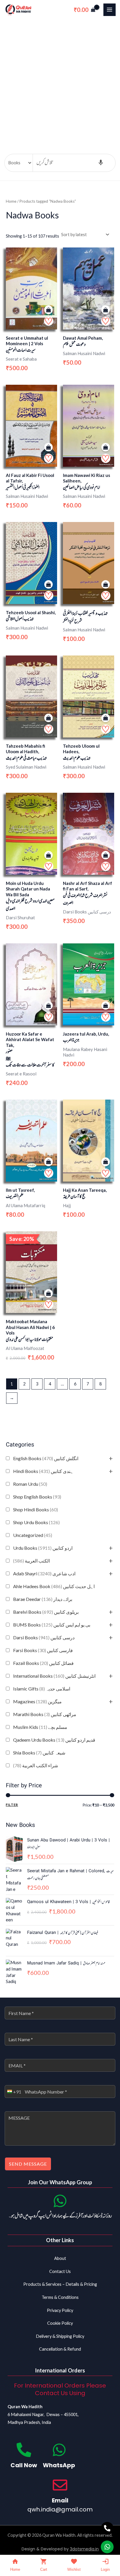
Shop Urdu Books (36, 1522)
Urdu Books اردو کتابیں (43, 1548)
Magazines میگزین (37, 1701)
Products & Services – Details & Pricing (60, 2284)
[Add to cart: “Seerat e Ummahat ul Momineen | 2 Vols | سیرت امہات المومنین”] (48, 310)
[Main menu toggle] (110, 10)
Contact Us (60, 2271)
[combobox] (13, 2092)
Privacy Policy (60, 2310)
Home (11, 201)
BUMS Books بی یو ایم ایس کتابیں (52, 1625)
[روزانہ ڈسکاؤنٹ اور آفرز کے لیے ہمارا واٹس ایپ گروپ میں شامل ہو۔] (60, 2201)
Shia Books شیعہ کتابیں (39, 1753)
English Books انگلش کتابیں (46, 1458)
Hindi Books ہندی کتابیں (43, 1471)
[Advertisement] (60, 82)
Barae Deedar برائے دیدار (43, 1599)
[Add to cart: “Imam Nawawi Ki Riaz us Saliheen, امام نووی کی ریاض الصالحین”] (106, 447)
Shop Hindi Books (36, 1509)
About (60, 2258)
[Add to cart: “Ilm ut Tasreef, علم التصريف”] (48, 1162)
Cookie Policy (60, 2323)
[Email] (60, 2485)
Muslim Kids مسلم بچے (40, 1727)
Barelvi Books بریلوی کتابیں (46, 1612)
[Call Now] (24, 2450)
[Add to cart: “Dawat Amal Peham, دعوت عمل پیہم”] (106, 310)
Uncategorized (33, 1535)
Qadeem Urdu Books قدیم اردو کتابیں (54, 1740)
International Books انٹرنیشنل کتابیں (54, 1676)
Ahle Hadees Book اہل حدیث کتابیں (54, 1586)
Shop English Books (37, 1497)
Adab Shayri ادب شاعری (44, 1573)
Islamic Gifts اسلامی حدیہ (42, 1689)
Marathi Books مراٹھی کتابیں (45, 1714)
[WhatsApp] (59, 2450)
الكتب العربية (31, 1561)
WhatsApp (59, 2465)
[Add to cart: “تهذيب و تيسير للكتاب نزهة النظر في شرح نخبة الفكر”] (106, 585)
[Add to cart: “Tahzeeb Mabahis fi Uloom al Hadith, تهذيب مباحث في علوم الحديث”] (48, 718)
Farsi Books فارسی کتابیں (43, 1650)
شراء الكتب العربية (36, 1765)
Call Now (24, 2465)
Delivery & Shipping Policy (60, 2336)
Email (60, 2500)
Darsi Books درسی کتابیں (44, 1637)
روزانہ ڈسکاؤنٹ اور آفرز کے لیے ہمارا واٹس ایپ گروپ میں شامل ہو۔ (60, 2216)
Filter (12, 1805)
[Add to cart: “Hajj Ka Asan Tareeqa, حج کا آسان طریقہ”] (106, 1162)
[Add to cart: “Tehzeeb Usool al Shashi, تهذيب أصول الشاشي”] (48, 585)
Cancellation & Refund (60, 2349)
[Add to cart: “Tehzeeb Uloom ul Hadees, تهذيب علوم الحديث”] (106, 718)
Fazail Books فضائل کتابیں (43, 1663)
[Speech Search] (101, 163)
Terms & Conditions (60, 2297)
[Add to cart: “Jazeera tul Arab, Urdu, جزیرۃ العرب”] (106, 1006)
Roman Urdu (30, 1484)
